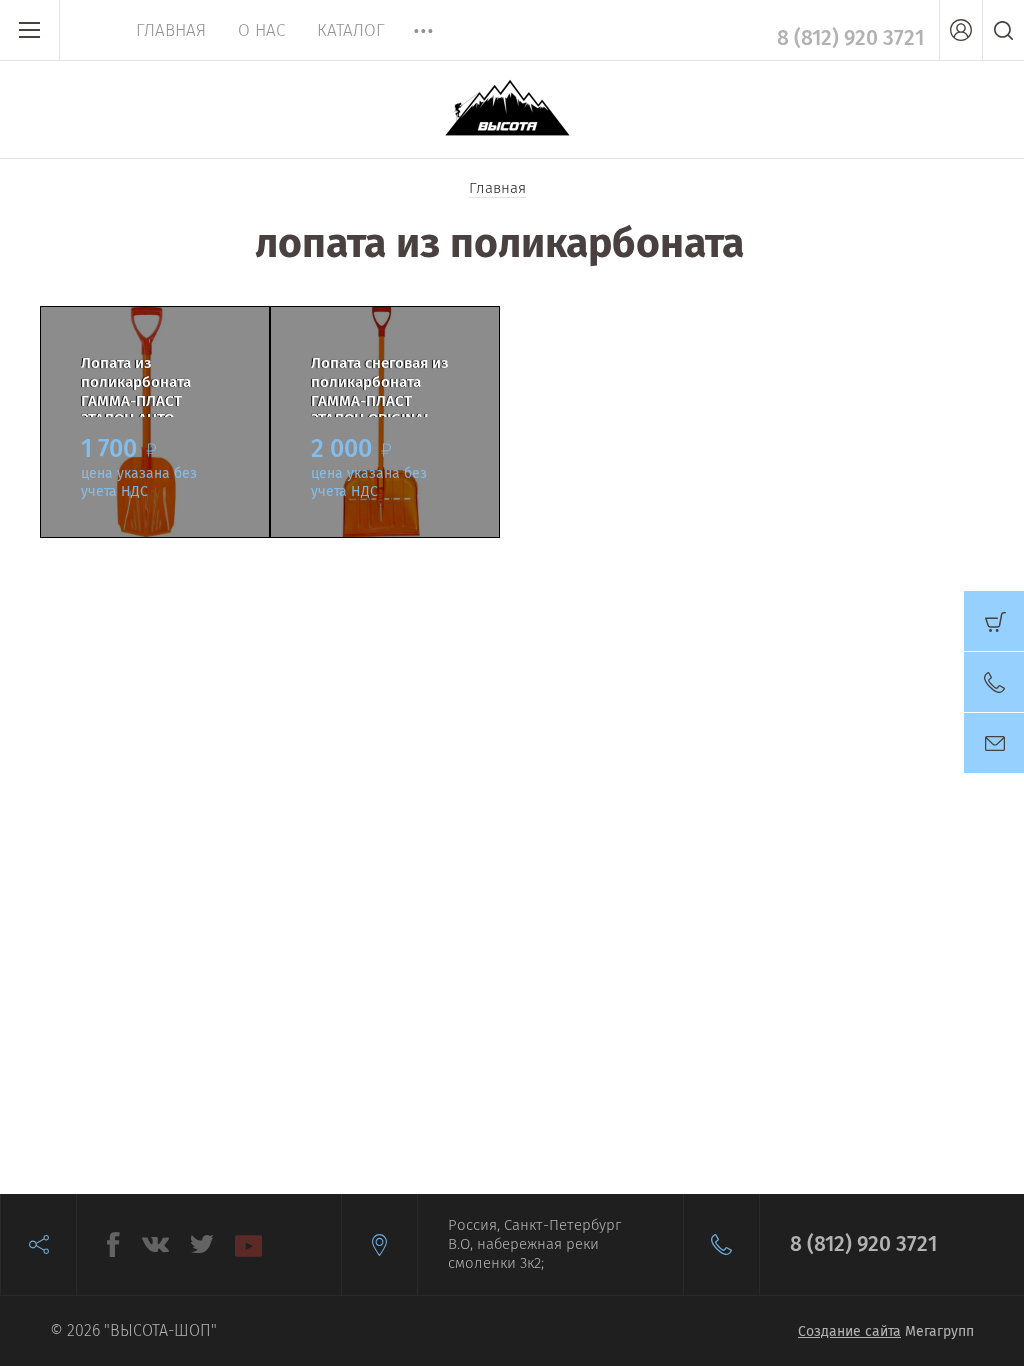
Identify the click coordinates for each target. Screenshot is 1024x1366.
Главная (171, 30)
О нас (261, 30)
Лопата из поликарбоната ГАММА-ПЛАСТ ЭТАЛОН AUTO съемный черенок (144, 385)
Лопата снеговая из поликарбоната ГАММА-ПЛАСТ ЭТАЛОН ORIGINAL (379, 385)
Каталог (351, 30)
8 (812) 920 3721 (850, 38)
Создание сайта (849, 1331)
